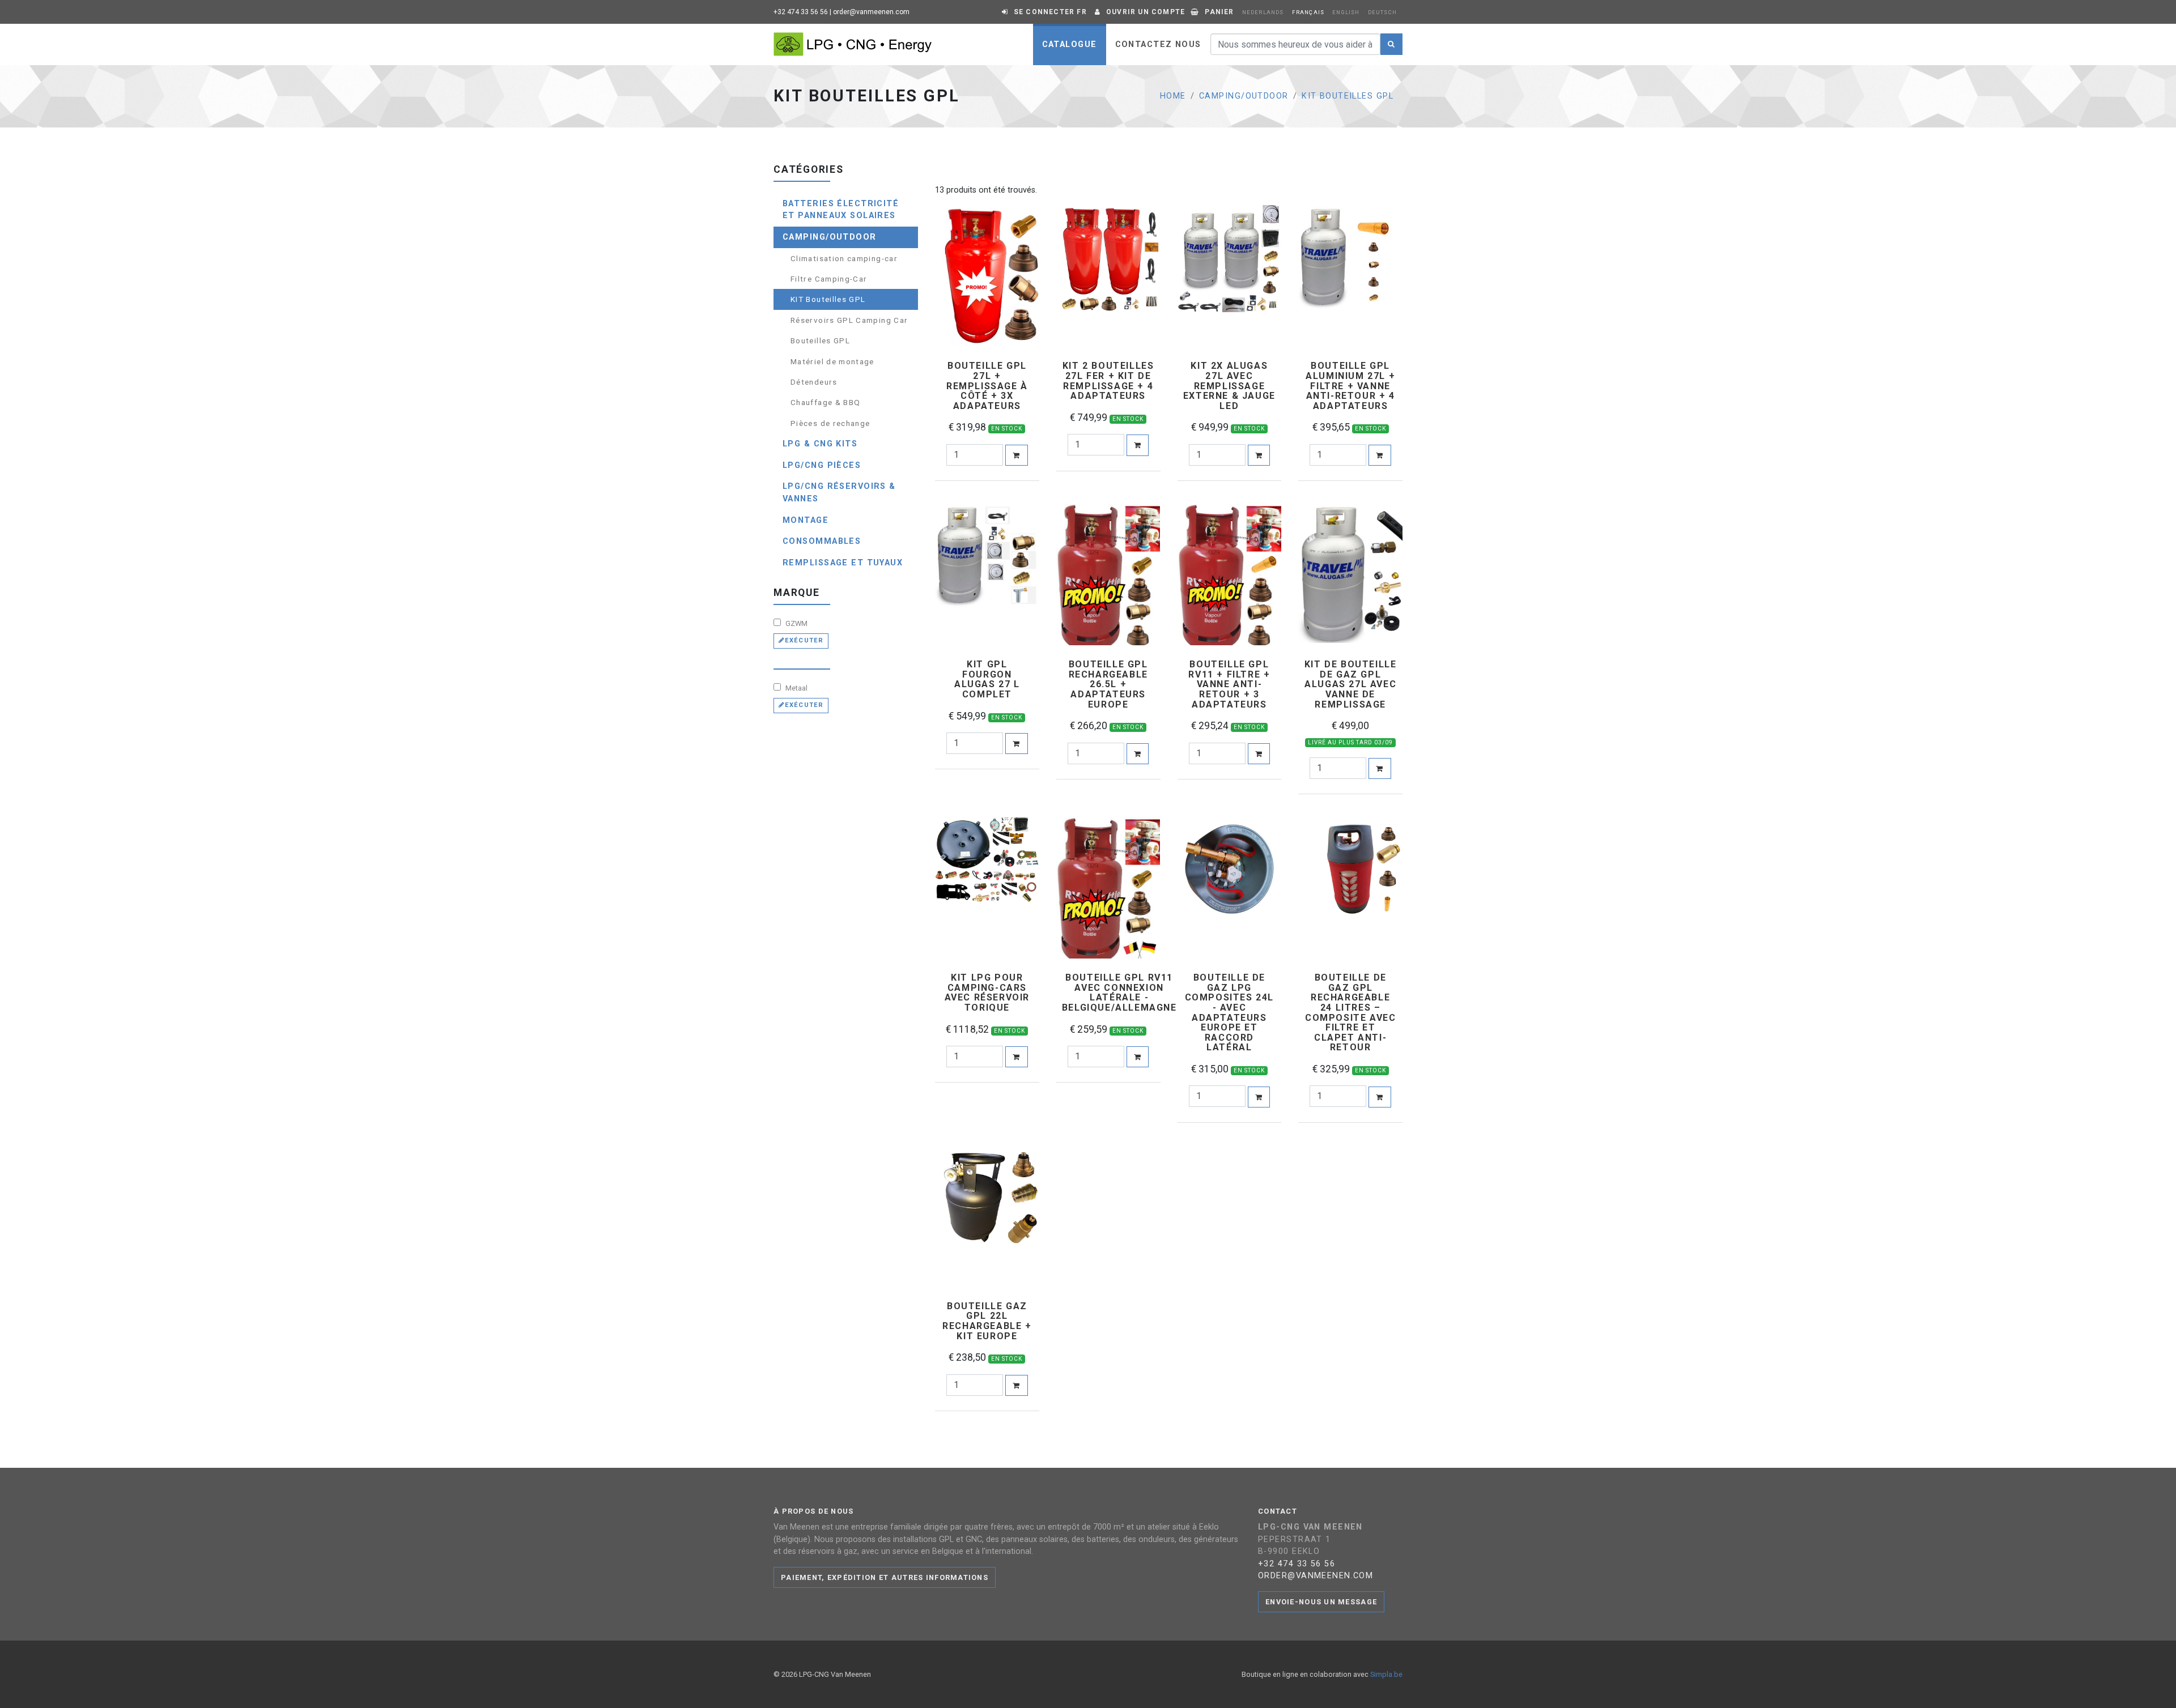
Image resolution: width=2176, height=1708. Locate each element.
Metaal (796, 688)
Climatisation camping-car (844, 258)
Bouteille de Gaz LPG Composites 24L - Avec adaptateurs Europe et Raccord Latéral (1229, 1013)
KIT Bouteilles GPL (1348, 96)
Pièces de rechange (830, 423)
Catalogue (1070, 44)
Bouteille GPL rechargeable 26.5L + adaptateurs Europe (1108, 684)
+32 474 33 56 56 (801, 12)
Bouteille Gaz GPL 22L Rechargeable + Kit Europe (987, 1321)
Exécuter (804, 640)
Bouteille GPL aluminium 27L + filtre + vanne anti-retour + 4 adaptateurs (1350, 386)
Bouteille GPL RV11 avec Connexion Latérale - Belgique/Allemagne (1119, 993)
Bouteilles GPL (820, 340)
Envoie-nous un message (1321, 1602)
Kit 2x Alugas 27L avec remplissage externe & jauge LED (1229, 386)
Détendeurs (814, 382)
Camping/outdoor (1244, 96)
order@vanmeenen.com (871, 12)
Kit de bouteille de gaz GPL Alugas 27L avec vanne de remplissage (1351, 684)
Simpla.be (1386, 1674)
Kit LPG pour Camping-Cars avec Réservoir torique (987, 993)
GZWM (796, 623)
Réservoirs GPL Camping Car (849, 320)
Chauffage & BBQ (825, 402)
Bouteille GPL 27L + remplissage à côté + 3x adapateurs (987, 386)
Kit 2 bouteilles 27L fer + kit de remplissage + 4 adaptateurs (1108, 381)
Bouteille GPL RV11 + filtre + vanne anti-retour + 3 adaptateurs (1229, 684)
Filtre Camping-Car (829, 279)
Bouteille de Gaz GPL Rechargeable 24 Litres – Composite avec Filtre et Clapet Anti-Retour (1350, 1013)
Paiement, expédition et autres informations (885, 1577)
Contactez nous (1158, 44)
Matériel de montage (832, 361)
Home (1173, 96)
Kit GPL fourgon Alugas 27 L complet (987, 679)
